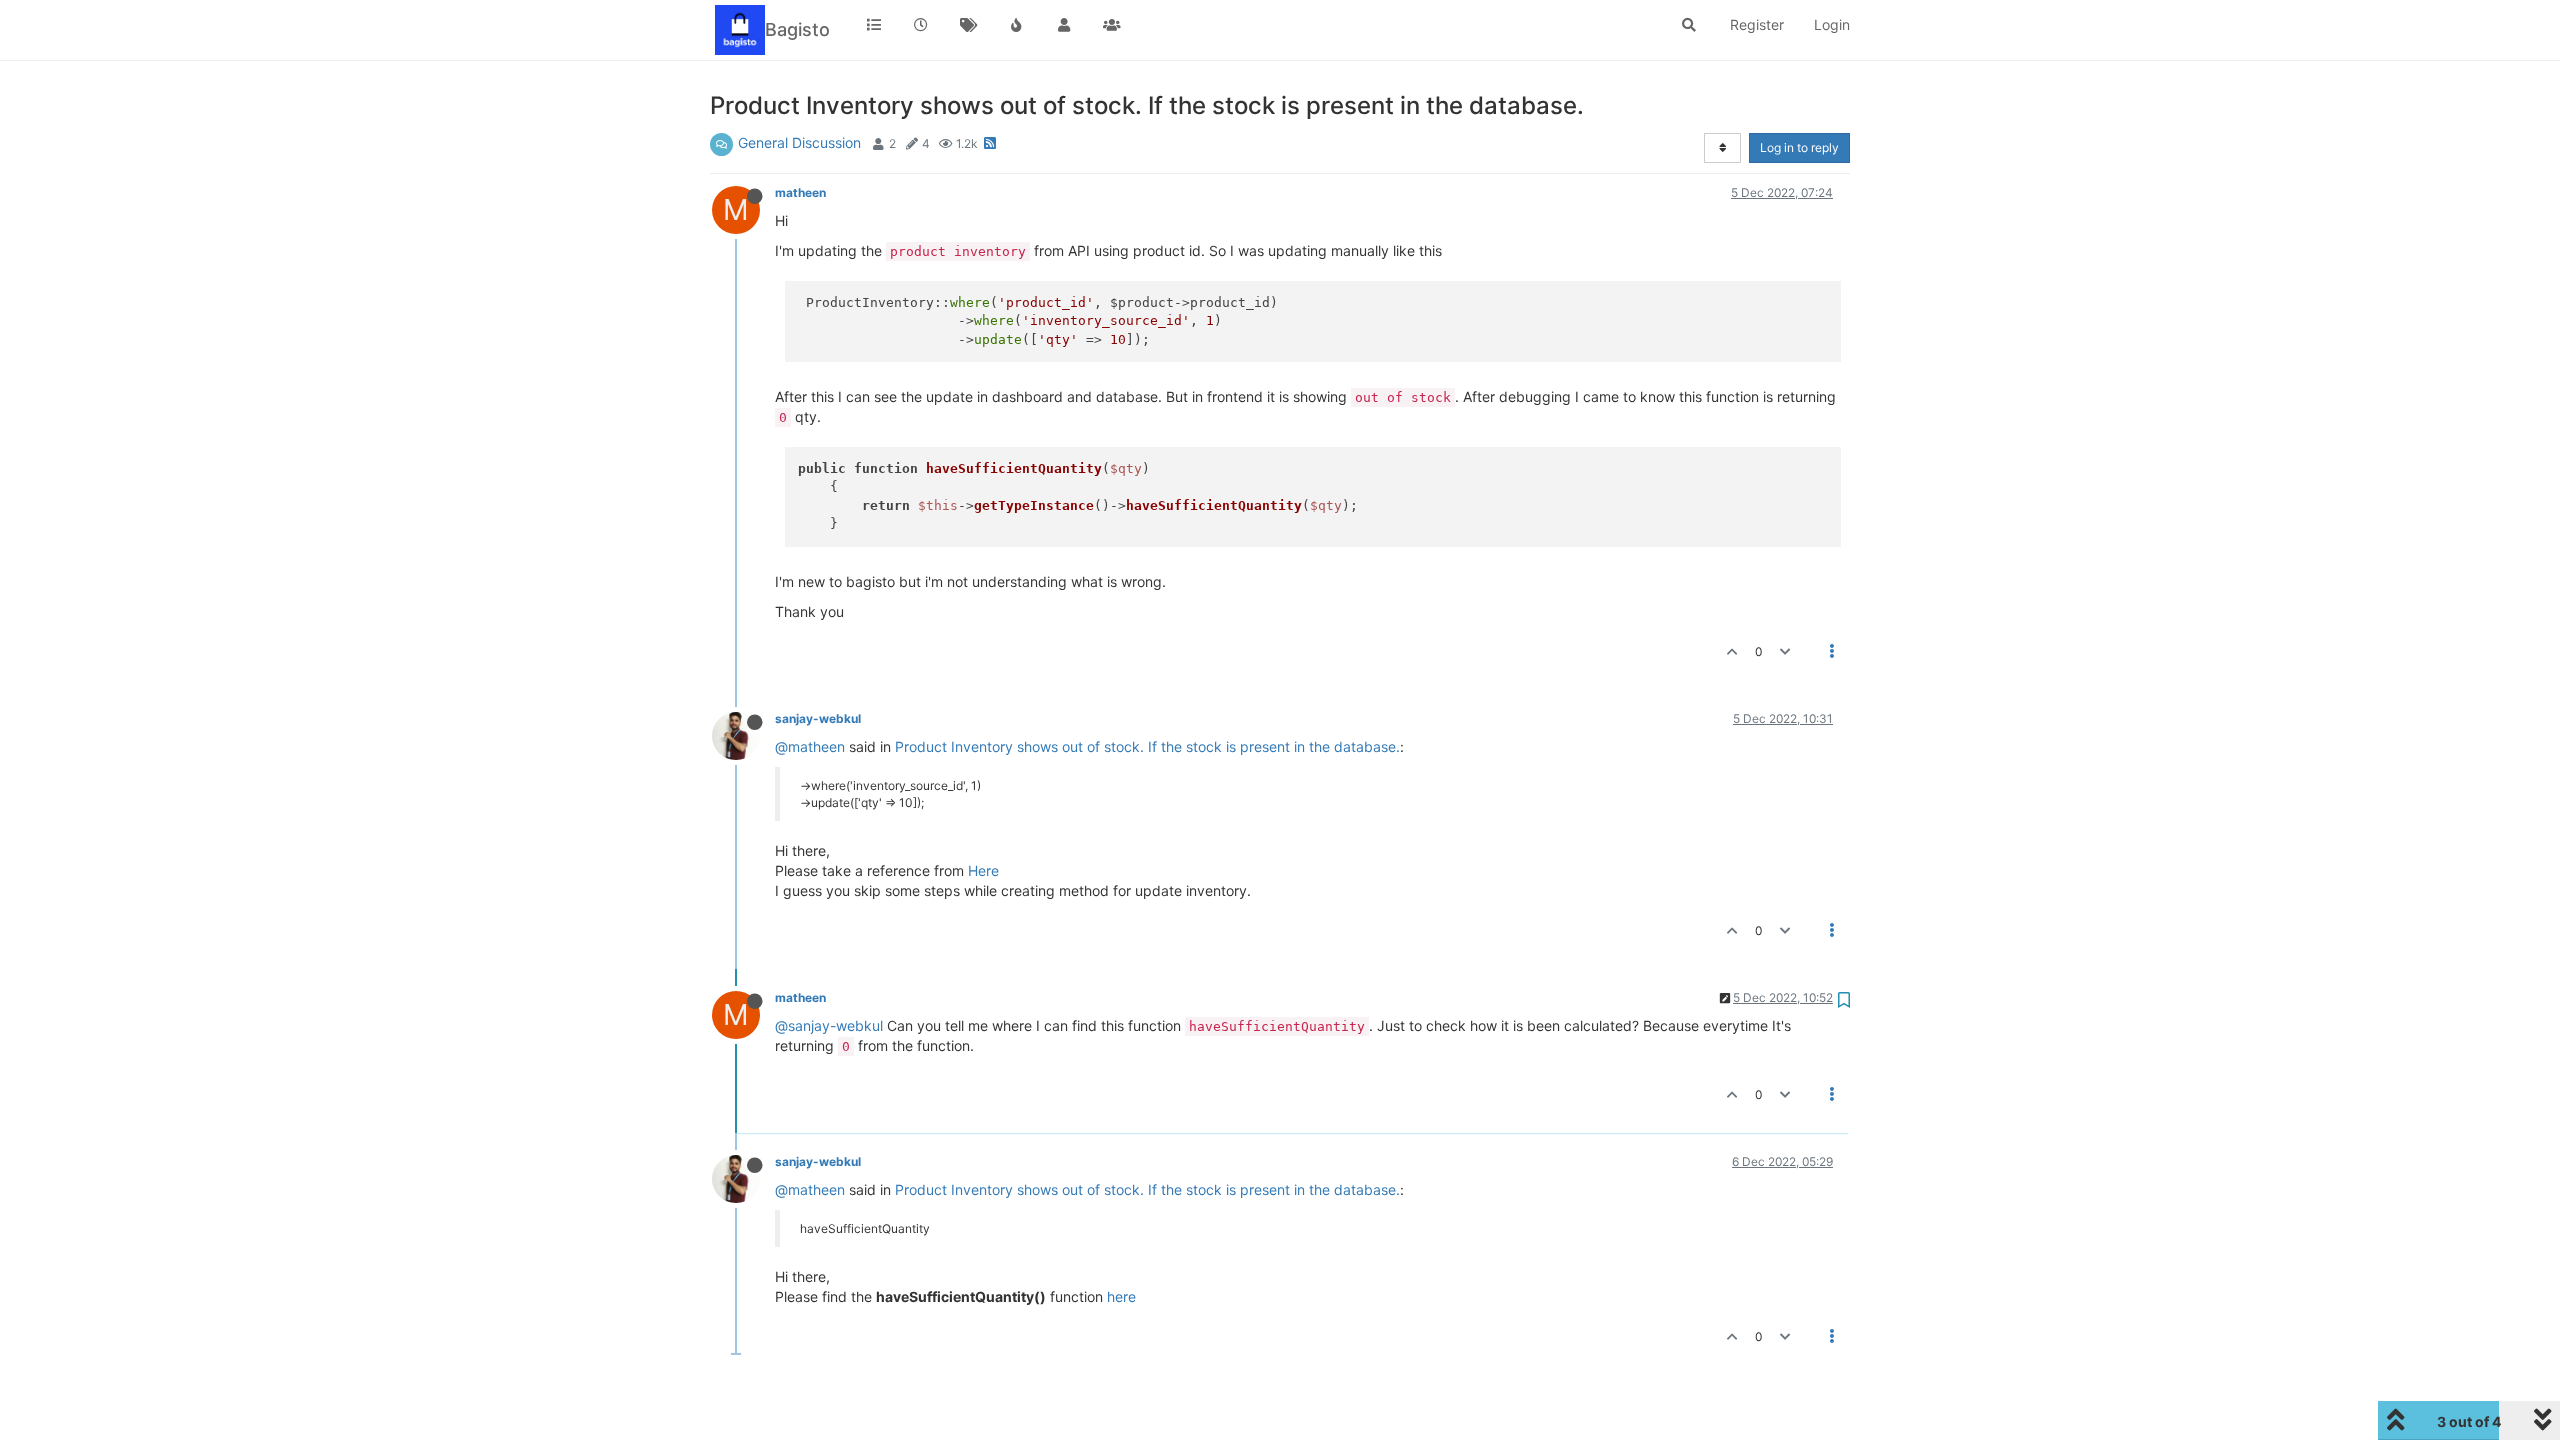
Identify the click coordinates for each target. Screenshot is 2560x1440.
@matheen (810, 746)
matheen (800, 192)
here (1121, 1296)
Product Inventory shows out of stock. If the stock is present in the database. (1147, 746)
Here (983, 870)
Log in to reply (1799, 147)
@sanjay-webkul (829, 1025)
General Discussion (799, 142)
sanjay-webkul (818, 718)
